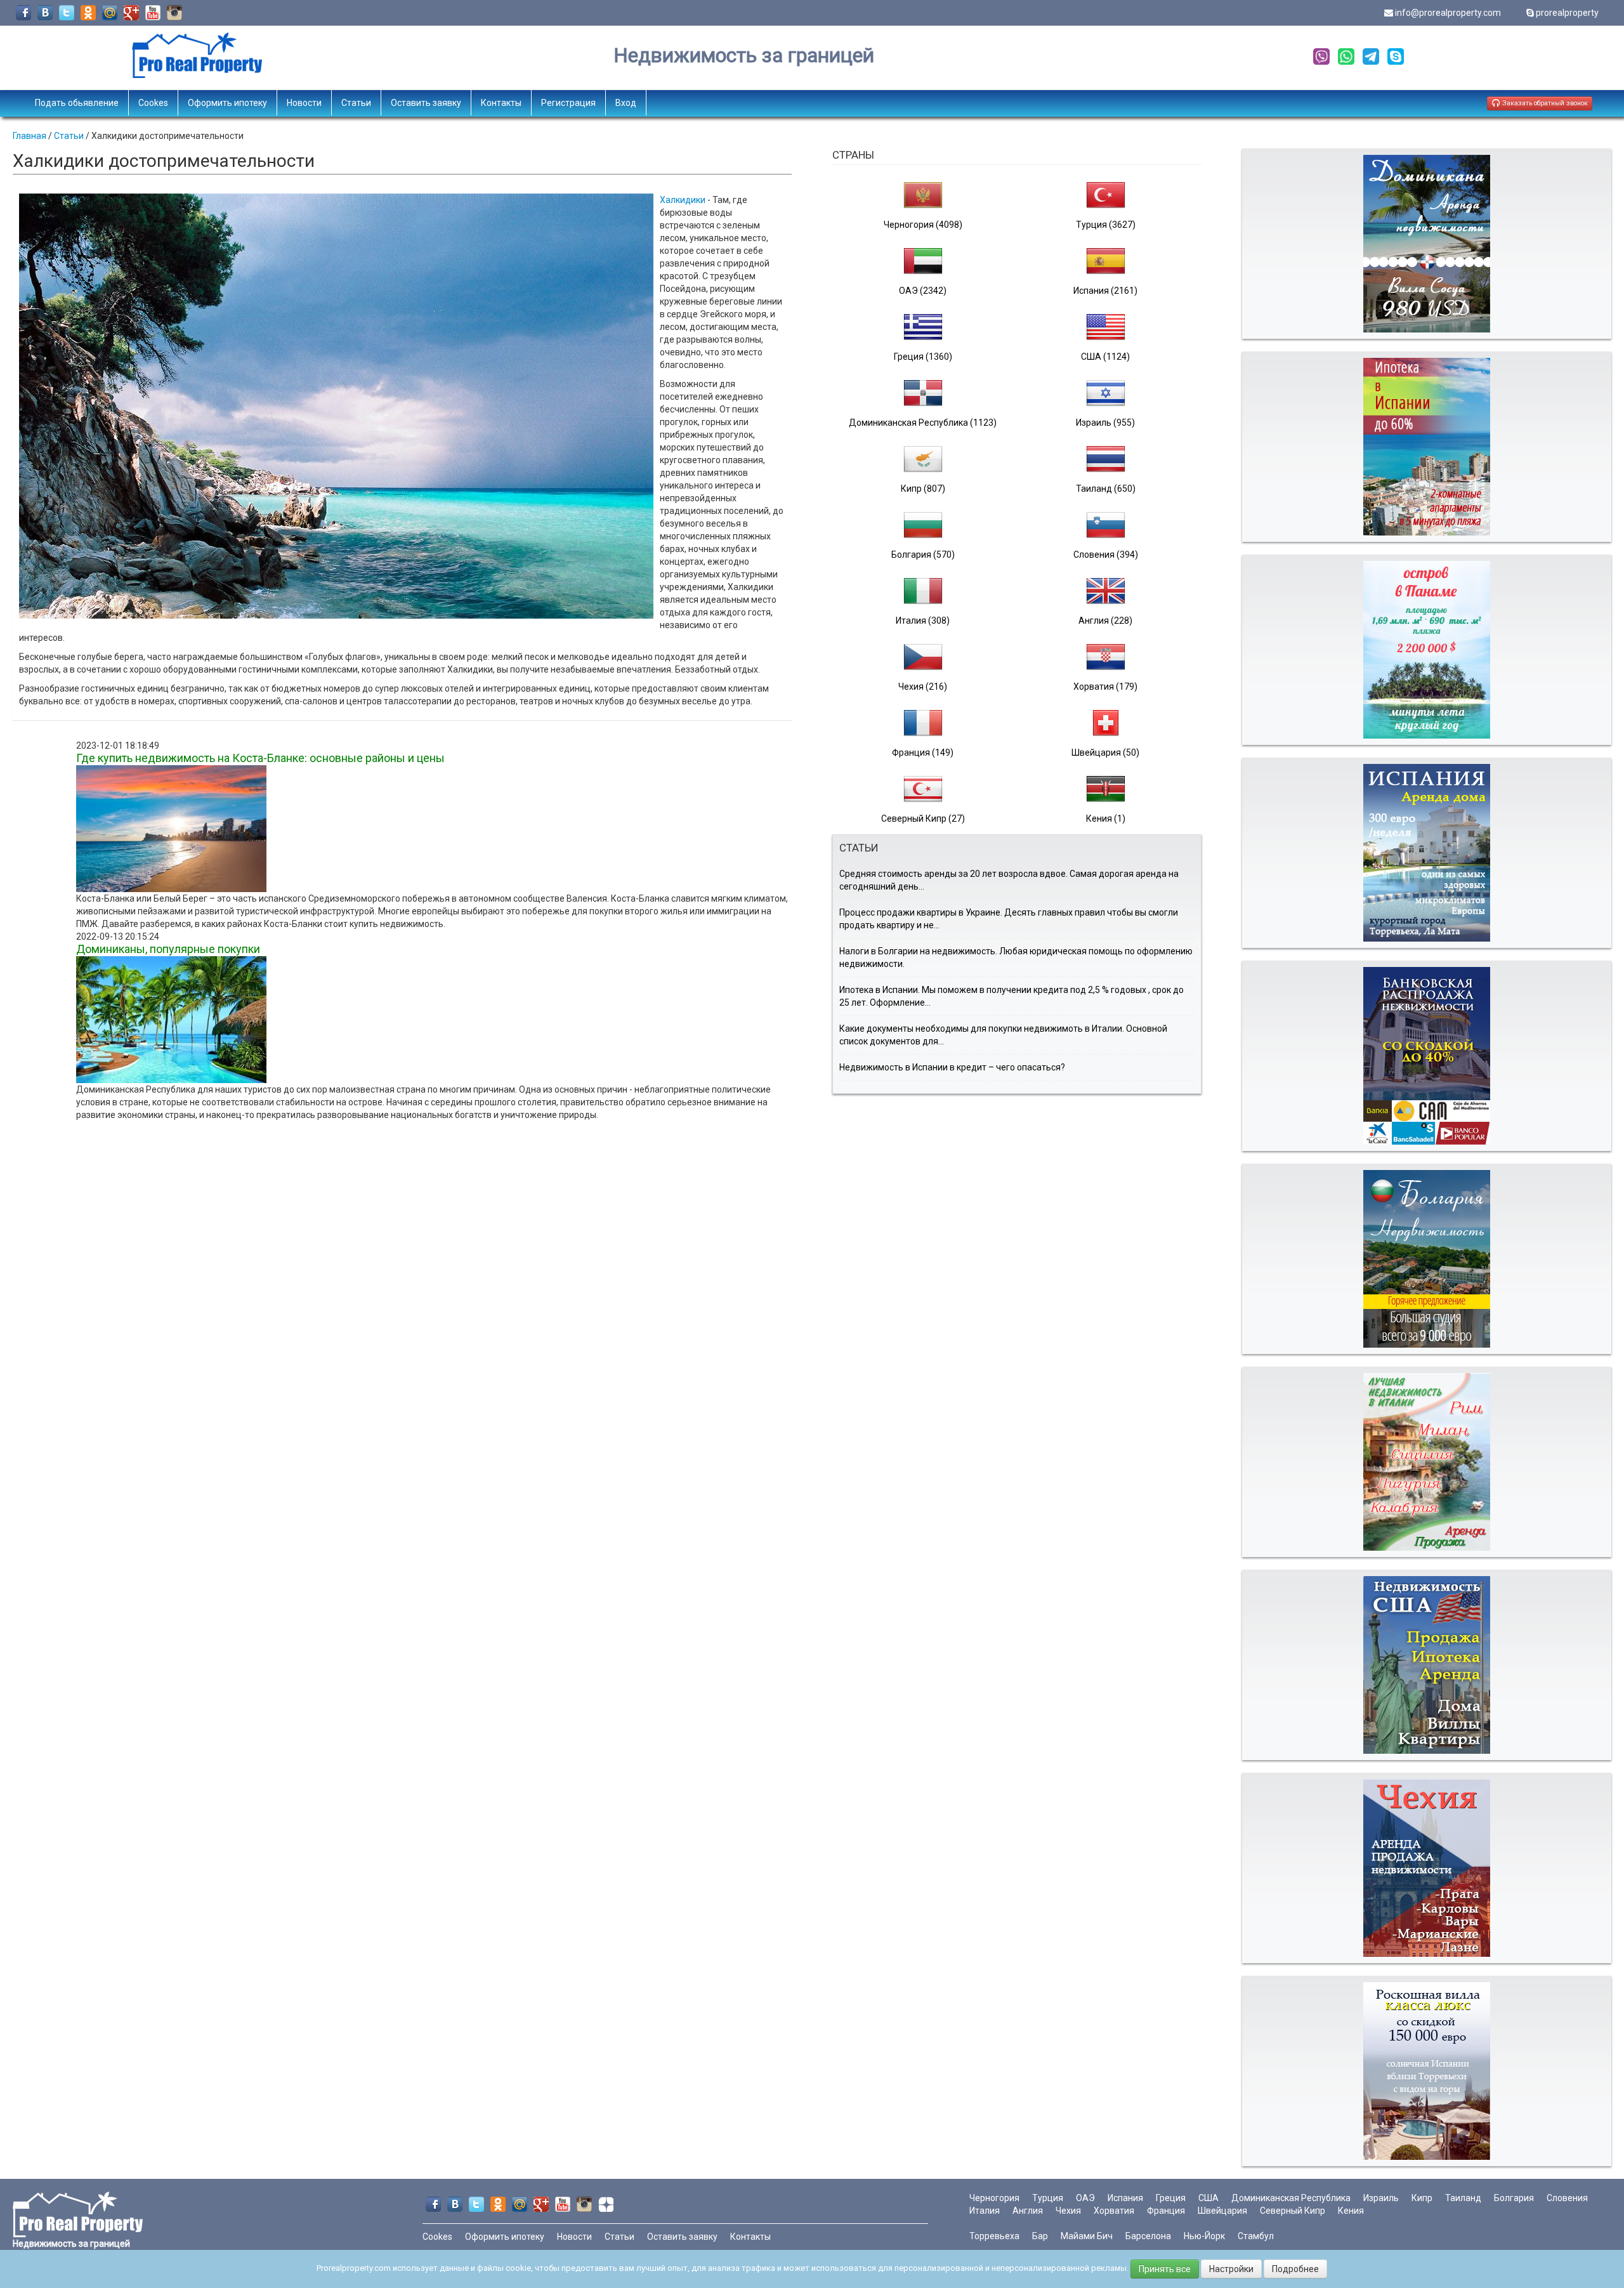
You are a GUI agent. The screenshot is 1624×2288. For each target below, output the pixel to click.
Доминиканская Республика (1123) (923, 423)
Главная (29, 136)
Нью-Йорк (1204, 2236)
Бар (1040, 2236)
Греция (1171, 2198)
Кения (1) (1106, 819)
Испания (1125, 2198)
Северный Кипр (1293, 2211)
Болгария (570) (923, 555)
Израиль (1381, 2198)
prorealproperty (1567, 13)
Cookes (153, 103)
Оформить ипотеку (227, 103)
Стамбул (1256, 2236)
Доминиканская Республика (1291, 2198)
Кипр (1422, 2198)
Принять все (1165, 2269)
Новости (304, 103)
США (1208, 2198)
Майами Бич (1087, 2236)
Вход (626, 103)
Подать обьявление (77, 103)
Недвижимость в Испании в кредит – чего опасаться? (952, 1067)
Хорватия (1114, 2211)
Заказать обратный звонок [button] (1544, 103)
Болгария (1514, 2198)
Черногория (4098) (923, 225)
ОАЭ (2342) (923, 291)
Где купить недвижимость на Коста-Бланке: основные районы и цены (260, 758)
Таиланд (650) (1106, 489)
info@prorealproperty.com (1448, 13)
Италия (985, 2211)
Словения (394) (1106, 555)
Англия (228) (1105, 621)
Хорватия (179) (1105, 687)
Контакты (501, 103)
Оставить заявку (426, 103)
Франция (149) (923, 753)
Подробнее (1295, 2269)
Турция (1048, 2198)
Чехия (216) (923, 687)
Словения (1567, 2198)
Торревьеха (994, 2236)
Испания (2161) (1105, 291)
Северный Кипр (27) (923, 819)
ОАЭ (1085, 2198)
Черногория (994, 2198)
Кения (1351, 2211)
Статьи (356, 103)
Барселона (1148, 2236)
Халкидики (683, 200)
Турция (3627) (1106, 225)
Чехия (1068, 2211)
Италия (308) (923, 621)
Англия (1028, 2211)
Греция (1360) (923, 357)
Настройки (1231, 2269)
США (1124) (1105, 357)
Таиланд (1463, 2198)
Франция (1166, 2211)
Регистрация (568, 103)
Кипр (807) (923, 489)
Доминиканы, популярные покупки (168, 949)
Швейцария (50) (1105, 753)
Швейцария (1222, 2211)
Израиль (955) (1105, 423)
